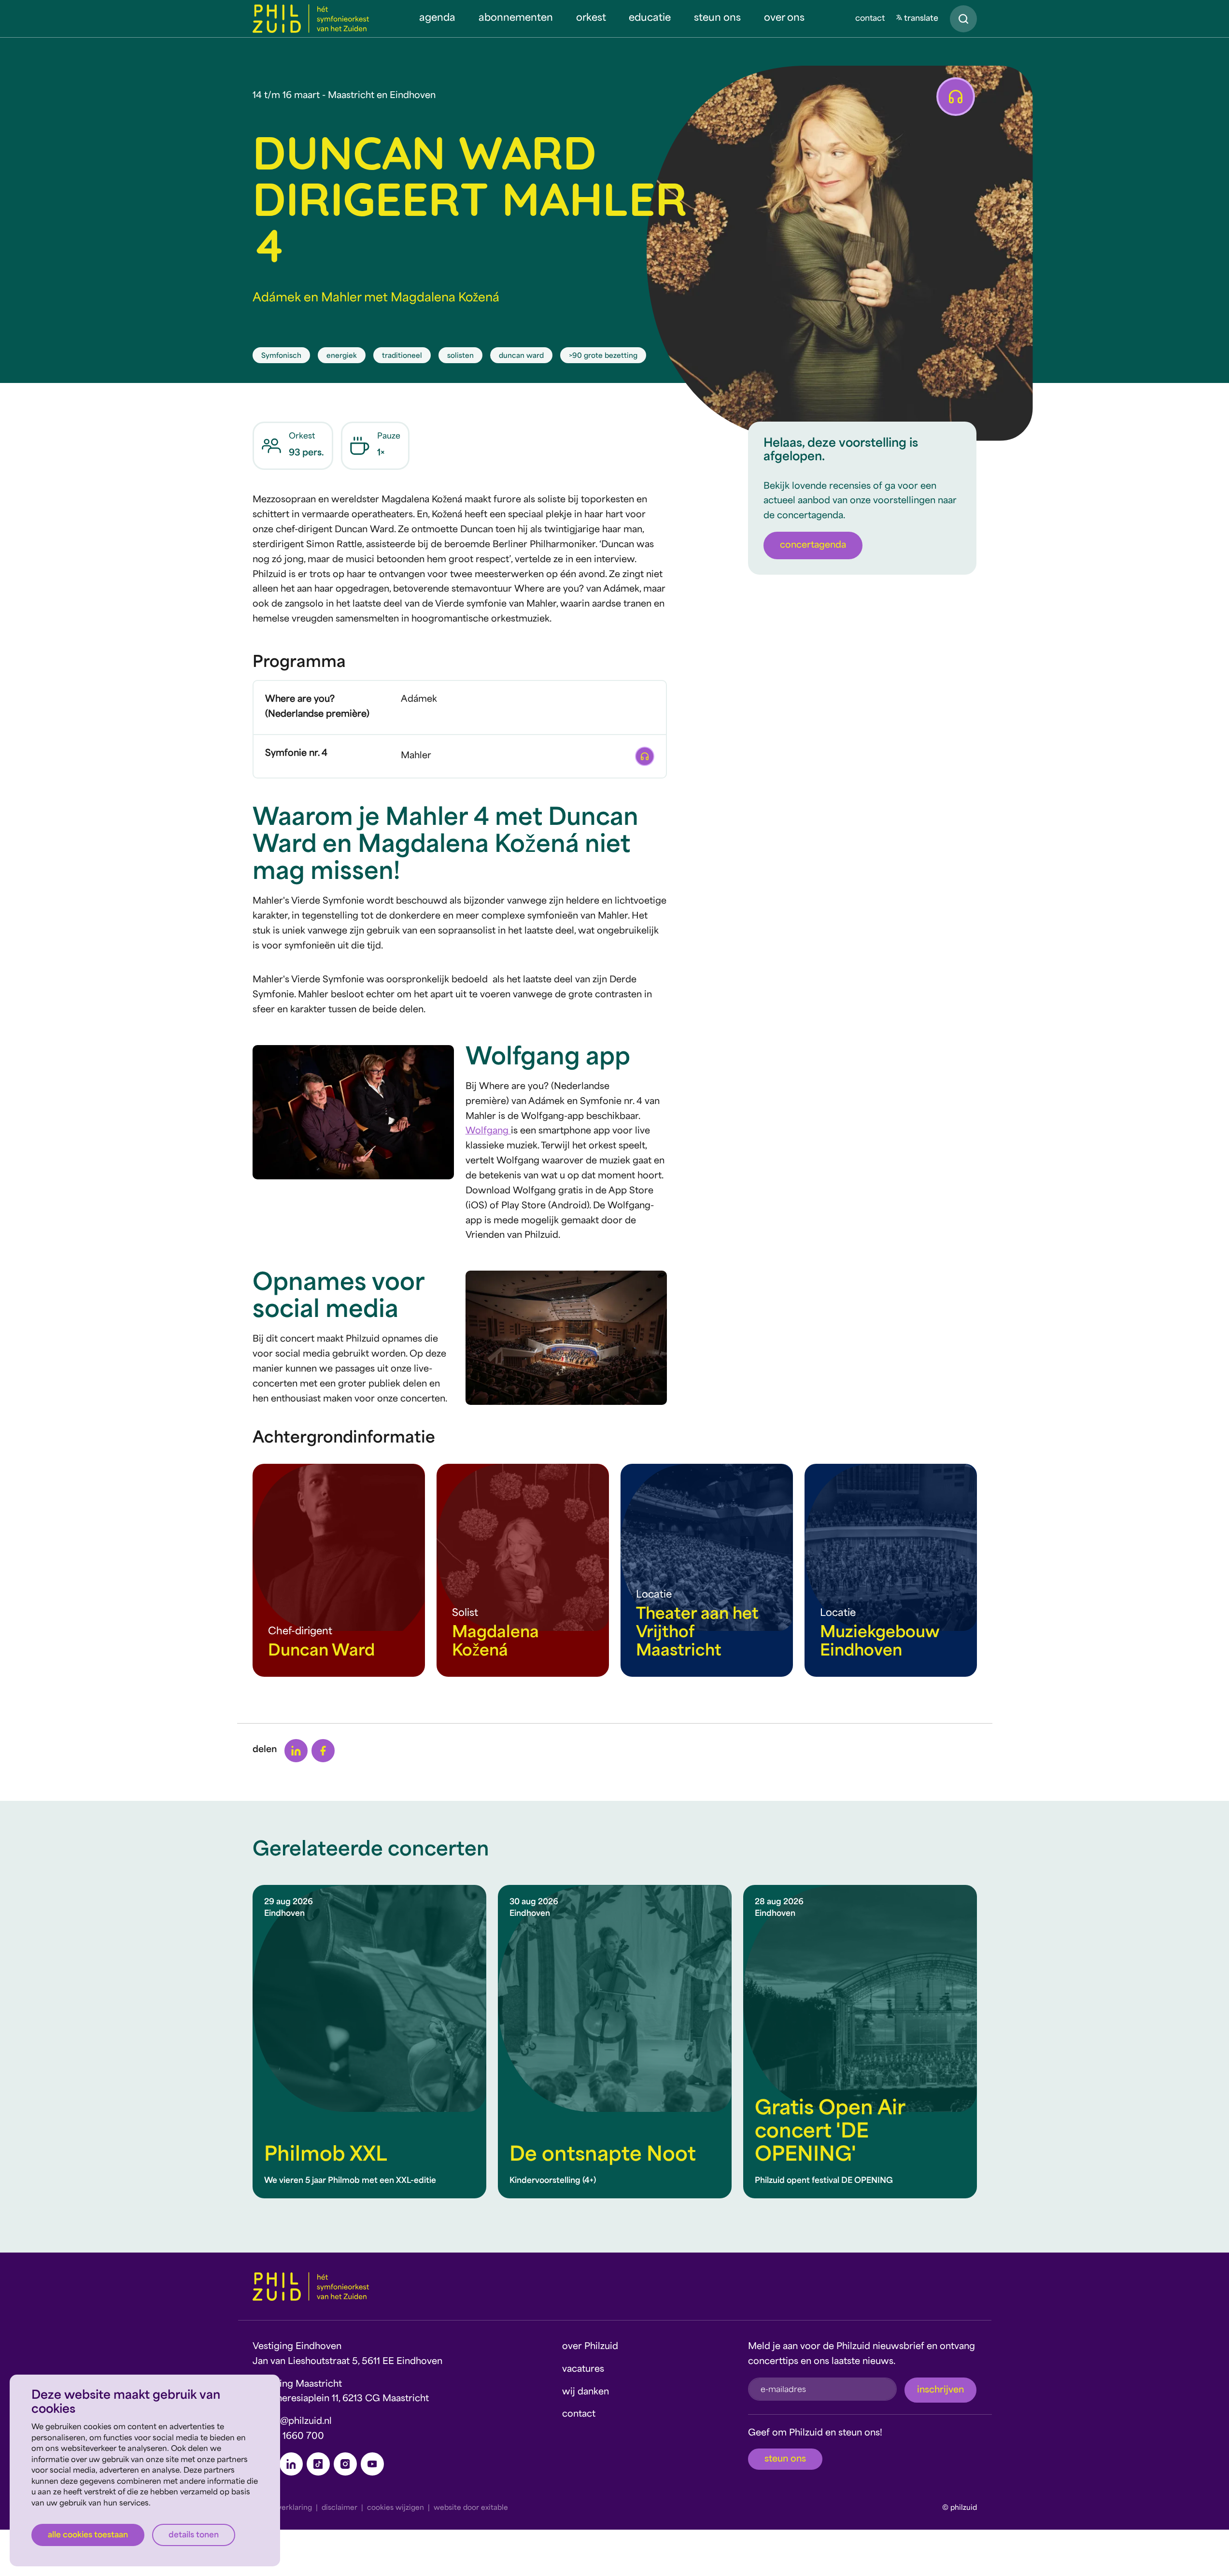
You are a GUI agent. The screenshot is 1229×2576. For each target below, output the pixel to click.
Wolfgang (488, 1131)
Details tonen (194, 2535)
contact (870, 19)
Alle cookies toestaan (88, 2535)
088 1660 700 (293, 2437)
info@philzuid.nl (297, 2422)
